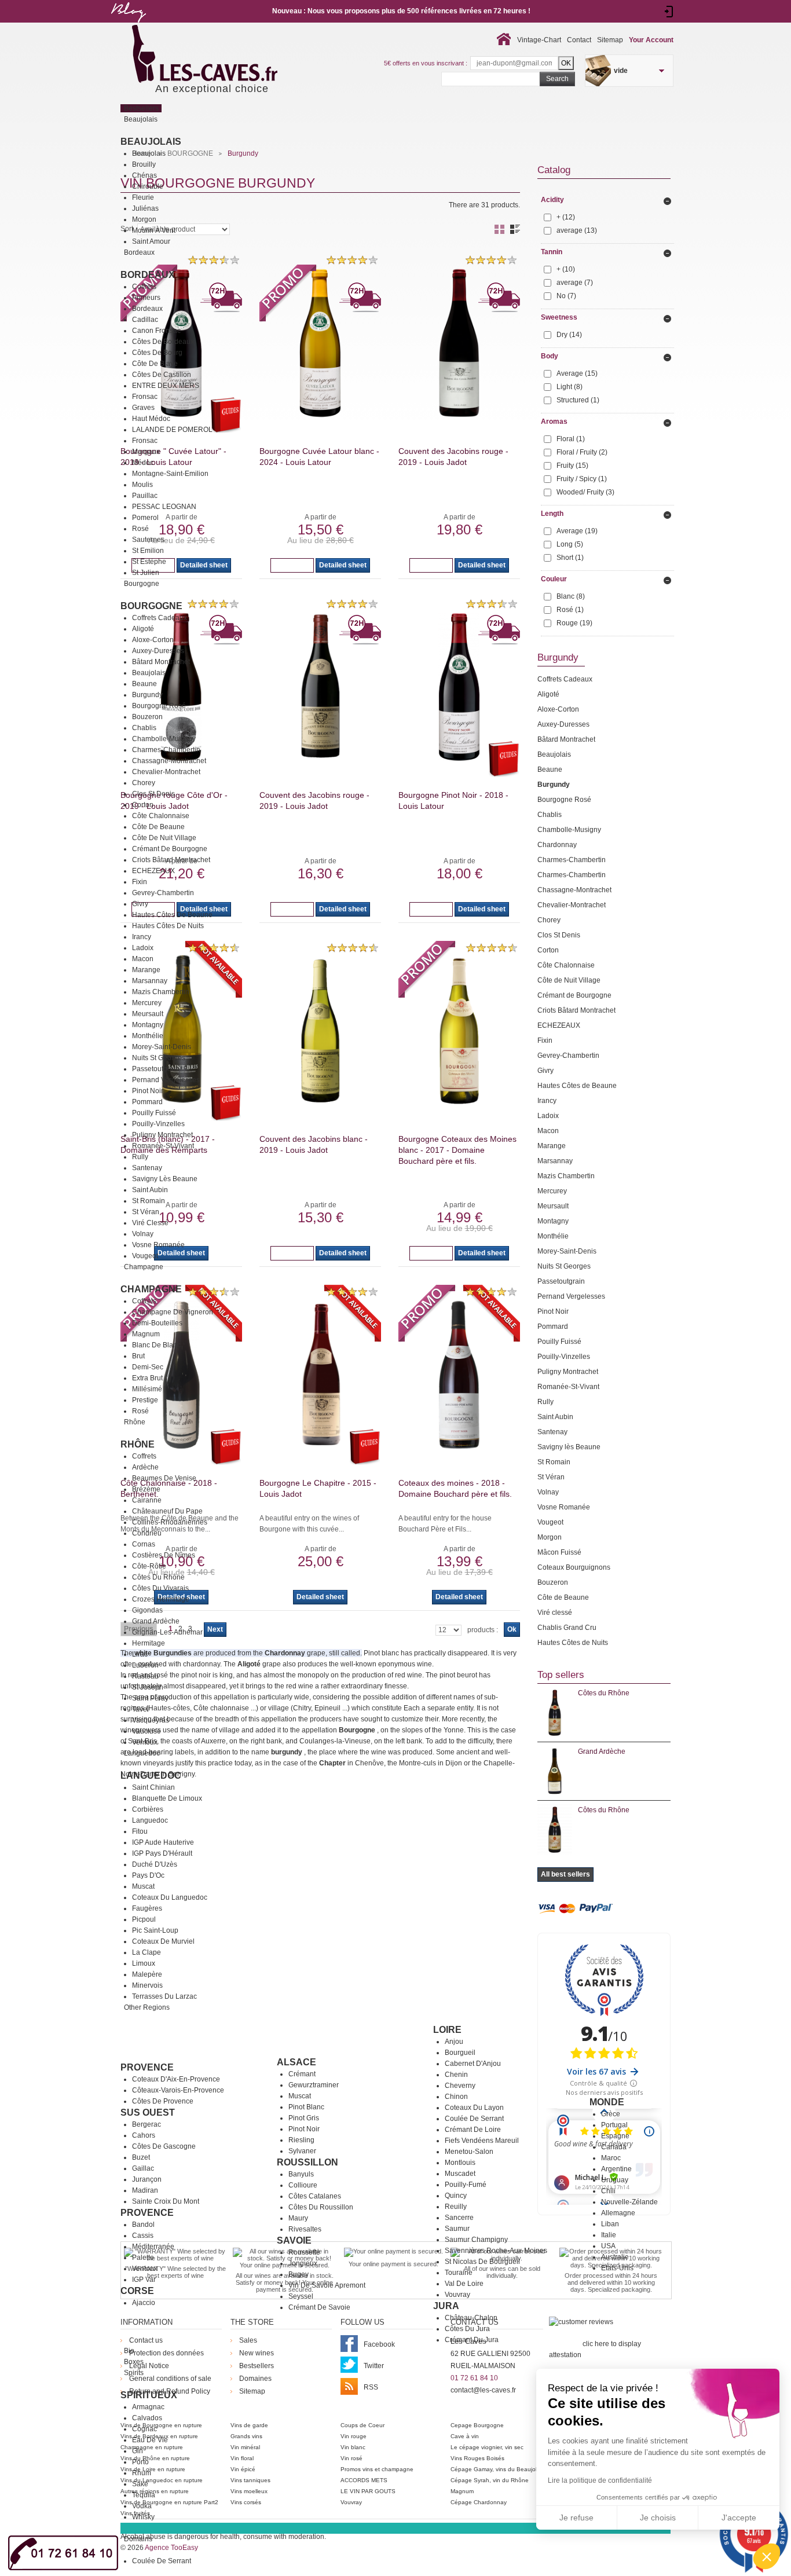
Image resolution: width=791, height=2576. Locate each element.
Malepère (147, 1974)
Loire (447, 2030)
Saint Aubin (150, 1190)
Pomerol (145, 518)
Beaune (144, 684)
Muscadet (460, 2174)
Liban (610, 2224)
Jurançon (147, 2179)
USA (608, 2246)
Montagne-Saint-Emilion (170, 474)
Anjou (454, 2042)
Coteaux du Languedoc (170, 1897)
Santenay (147, 1168)
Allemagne (618, 2213)
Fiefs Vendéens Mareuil (482, 2141)
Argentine (616, 2169)
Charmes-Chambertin (166, 750)
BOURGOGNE (151, 606)
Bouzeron (147, 717)
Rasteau (145, 1676)
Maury (298, 2218)
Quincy (456, 2196)
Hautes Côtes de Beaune (172, 915)
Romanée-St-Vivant (163, 1146)
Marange (146, 970)
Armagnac (148, 2407)
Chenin (456, 2075)
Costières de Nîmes (164, 1555)
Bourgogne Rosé (159, 706)
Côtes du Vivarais (160, 1588)
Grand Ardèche (156, 1621)
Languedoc (151, 1776)
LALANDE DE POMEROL (172, 430)
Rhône (138, 1444)
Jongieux (303, 2263)
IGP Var (144, 2280)
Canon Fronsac (156, 331)
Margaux (146, 452)
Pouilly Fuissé (154, 1113)
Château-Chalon (471, 2318)
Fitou (140, 1831)
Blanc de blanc (156, 1345)
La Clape (147, 1952)
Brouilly (144, 164)
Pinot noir (304, 2129)
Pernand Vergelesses (166, 1080)
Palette (143, 2258)
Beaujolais (151, 142)
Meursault (148, 1014)
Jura (446, 2306)
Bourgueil (460, 2053)
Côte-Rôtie (149, 1566)
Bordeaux (148, 275)
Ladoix (143, 948)
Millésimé (147, 1389)
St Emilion (148, 551)
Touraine (459, 2273)
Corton (143, 805)
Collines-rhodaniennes (170, 1522)
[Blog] (128, 25)
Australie (615, 2257)
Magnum (146, 1334)
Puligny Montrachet (162, 1135)
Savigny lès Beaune (165, 1179)
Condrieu (147, 1533)
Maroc (611, 2158)
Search (557, 79)
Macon (143, 959)
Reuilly (456, 2207)
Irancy (142, 937)
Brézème (146, 1489)
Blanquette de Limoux (167, 1798)
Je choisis (658, 2518)
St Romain (149, 1201)
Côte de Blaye (155, 364)
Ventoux (145, 1742)
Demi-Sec (148, 1367)
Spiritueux (149, 2395)
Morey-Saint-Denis (162, 1047)
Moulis (142, 485)
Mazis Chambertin (161, 992)
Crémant (302, 2074)
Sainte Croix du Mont (166, 2201)
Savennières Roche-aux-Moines (496, 2251)
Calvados (147, 2418)
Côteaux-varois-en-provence (178, 2090)
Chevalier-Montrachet (166, 772)
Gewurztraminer (314, 2085)
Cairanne (147, 1500)
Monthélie (148, 1036)
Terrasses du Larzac (164, 1996)
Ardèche (145, 1467)
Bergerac (147, 2124)
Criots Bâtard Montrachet (171, 860)
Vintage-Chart (539, 40)
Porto (140, 2462)
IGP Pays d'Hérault (162, 1853)
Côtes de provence (163, 2101)
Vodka (142, 2506)
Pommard (147, 1102)
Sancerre (459, 2218)
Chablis (144, 728)
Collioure (303, 2185)
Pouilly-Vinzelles (158, 1124)
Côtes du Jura (467, 2329)
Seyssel (301, 2296)
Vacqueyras (151, 1720)
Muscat (143, 1886)
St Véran (146, 1212)
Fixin (140, 882)
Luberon (145, 1665)
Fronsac (145, 397)
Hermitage (149, 1643)
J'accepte (739, 2518)
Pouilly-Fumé (466, 2185)
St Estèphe (149, 562)
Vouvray (457, 2295)
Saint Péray (150, 1698)
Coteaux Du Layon (474, 2108)
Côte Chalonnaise (161, 816)
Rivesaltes (305, 2229)
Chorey (144, 783)
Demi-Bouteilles (157, 1323)
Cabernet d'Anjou (473, 2064)
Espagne (615, 2136)
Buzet (141, 2157)
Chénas (144, 175)
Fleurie (143, 197)
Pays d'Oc (148, 1875)
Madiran (145, 2190)
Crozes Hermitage (161, 1599)
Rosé (140, 529)
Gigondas (147, 1610)
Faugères (147, 1908)
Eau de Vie (150, 2440)
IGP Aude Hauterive (163, 1842)
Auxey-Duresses (158, 651)
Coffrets (144, 287)
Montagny (148, 1025)
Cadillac (145, 320)
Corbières (148, 1809)
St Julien (146, 573)
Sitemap (610, 40)
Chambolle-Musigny (164, 739)
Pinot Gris (304, 2118)
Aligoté (143, 629)
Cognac (144, 2429)
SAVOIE (294, 2240)
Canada (614, 2147)
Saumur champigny (476, 2240)
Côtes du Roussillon (321, 2207)
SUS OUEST (148, 2113)
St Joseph (148, 1687)
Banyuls (301, 2174)
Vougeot (145, 1256)
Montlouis (460, 2163)
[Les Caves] (228, 55)
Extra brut (147, 1378)
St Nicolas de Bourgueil (482, 2262)
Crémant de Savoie (319, 2307)
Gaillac (143, 2168)
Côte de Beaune (158, 827)
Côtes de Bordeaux (163, 342)
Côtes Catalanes (315, 2196)
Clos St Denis (153, 794)
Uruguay (615, 2180)
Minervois (147, 1985)
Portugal (614, 2125)
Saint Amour (151, 241)
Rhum (142, 2473)
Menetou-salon (469, 2152)
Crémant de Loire (473, 2130)
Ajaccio (144, 2303)
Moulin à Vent (154, 230)
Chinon (456, 2097)
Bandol (143, 2225)
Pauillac (145, 496)
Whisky (143, 2517)
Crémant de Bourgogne (170, 849)
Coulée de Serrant (474, 2119)
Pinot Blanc (306, 2107)
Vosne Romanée (158, 1245)
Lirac (140, 1654)
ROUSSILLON (307, 2162)
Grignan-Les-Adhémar (167, 1632)
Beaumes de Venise (164, 1478)
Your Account (651, 40)
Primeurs (146, 298)
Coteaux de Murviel (163, 1941)
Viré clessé (150, 1223)
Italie (609, 2235)
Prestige (145, 1400)
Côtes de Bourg (157, 353)
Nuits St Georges (159, 1058)
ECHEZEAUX (153, 871)
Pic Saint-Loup (155, 1930)
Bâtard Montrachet (161, 662)
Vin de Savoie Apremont (327, 2285)
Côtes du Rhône (158, 1577)
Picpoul (144, 1919)
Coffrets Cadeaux (160, 618)
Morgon (144, 219)
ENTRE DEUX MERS (166, 386)
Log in (669, 12)
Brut (138, 1356)
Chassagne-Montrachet (169, 761)
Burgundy (147, 695)
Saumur (457, 2229)
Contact (579, 40)
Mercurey (147, 1003)
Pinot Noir (148, 1091)
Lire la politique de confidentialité (600, 2480)
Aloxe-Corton (153, 640)
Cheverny (460, 2086)
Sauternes (148, 540)
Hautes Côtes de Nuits (168, 926)
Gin (138, 2451)
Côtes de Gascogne (164, 2146)
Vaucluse (147, 1731)
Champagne (151, 1289)
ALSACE (296, 2062)
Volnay (143, 1234)
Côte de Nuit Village (164, 838)
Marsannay (150, 981)
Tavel (140, 1709)
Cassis (143, 2236)
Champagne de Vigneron (173, 1312)
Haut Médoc (151, 419)
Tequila (144, 2495)
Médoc (143, 463)
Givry (140, 904)
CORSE (137, 2291)
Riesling (301, 2140)
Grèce (611, 2114)
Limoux (144, 1963)
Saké (140, 2484)
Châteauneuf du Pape (167, 1511)
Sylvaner (302, 2151)
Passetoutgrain (156, 1069)
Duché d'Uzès (155, 1864)
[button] (767, 2556)
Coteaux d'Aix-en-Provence (176, 2079)
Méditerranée (153, 2247)
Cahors (144, 2135)
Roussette (304, 2252)
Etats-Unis (617, 2268)
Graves (143, 408)
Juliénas (145, 208)
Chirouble (148, 186)
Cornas (144, 1544)
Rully (140, 1157)
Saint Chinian (153, 1787)
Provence (147, 2067)
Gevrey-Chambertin (163, 893)
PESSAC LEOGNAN (164, 507)
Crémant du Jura (472, 2340)
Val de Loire (464, 2284)
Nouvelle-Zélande (629, 2202)
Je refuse (576, 2518)
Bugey (299, 2274)
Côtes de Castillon (162, 375)
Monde (607, 2102)
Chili (608, 2191)
